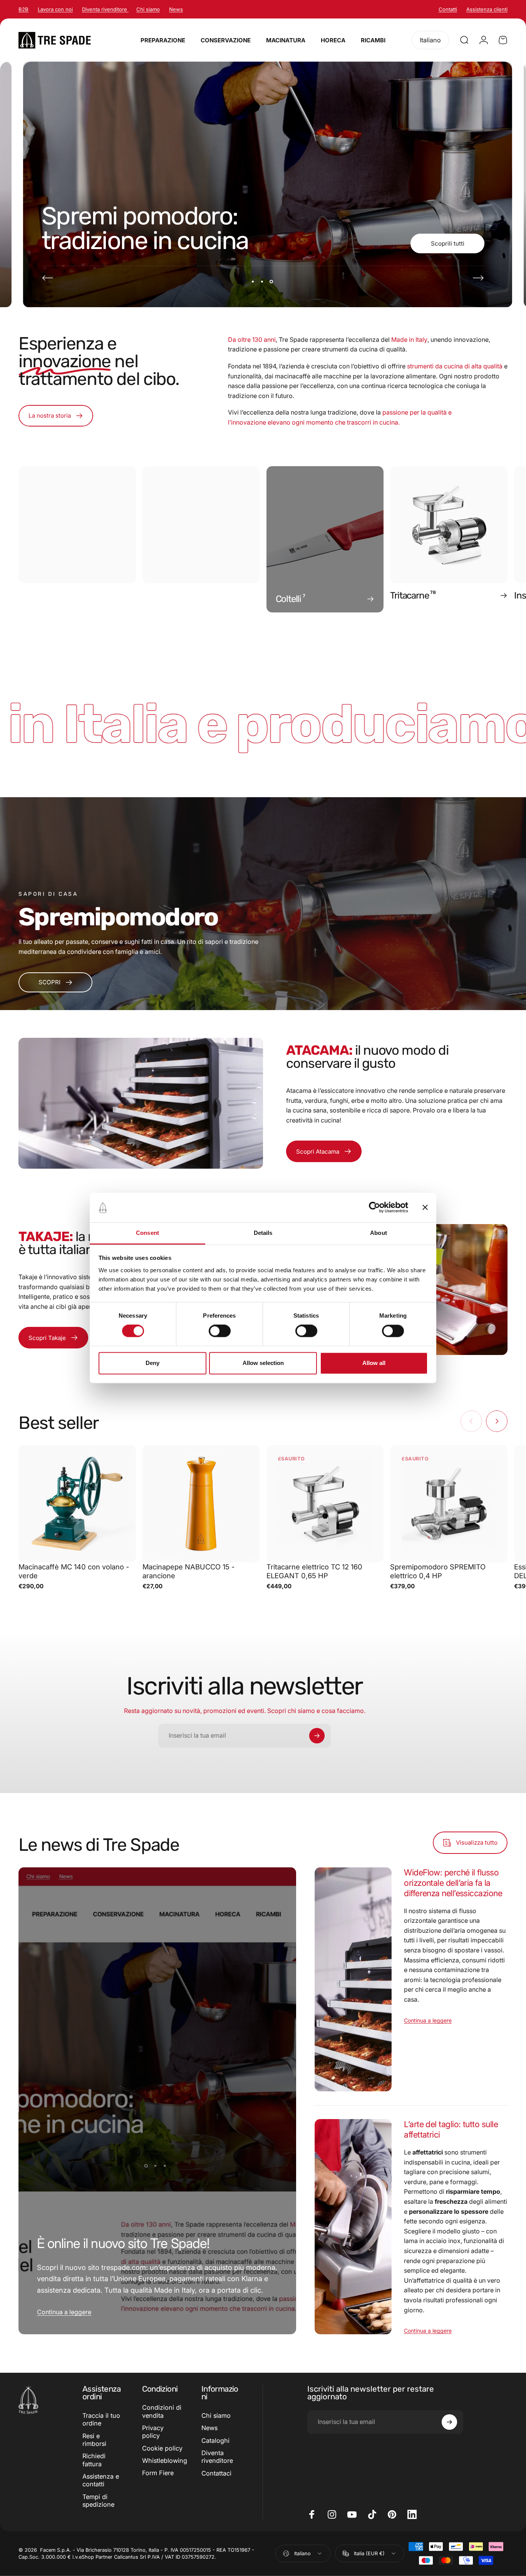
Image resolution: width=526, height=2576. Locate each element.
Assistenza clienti (487, 9)
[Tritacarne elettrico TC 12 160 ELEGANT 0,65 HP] (325, 1504)
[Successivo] (478, 278)
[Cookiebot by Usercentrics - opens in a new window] (374, 1208)
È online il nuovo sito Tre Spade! (123, 2243)
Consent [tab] (147, 1233)
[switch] (220, 1331)
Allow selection (263, 1363)
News (176, 9)
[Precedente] (48, 278)
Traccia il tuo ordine (101, 2419)
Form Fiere (158, 2473)
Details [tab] (263, 1233)
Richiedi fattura (94, 2460)
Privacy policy (153, 2432)
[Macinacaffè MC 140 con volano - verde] (77, 1504)
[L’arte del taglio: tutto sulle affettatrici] (353, 2227)
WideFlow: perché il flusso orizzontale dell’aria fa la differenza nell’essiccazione (453, 1883)
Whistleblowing (165, 2461)
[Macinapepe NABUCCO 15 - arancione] (201, 1504)
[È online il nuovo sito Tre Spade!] (157, 2101)
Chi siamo (148, 9)
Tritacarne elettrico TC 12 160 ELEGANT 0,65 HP (314, 1571)
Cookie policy (162, 2448)
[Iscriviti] (317, 1736)
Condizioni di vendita (162, 2411)
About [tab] (379, 1233)
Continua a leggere (64, 2312)
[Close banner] (425, 1208)
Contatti (448, 9)
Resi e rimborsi (94, 2440)
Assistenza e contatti (101, 2480)
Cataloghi (215, 2441)
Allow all (374, 1363)
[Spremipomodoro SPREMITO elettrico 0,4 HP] (449, 1504)
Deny (152, 1363)
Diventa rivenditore (105, 9)
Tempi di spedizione (98, 2501)
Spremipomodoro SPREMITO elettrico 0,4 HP (438, 1571)
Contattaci (216, 2473)
